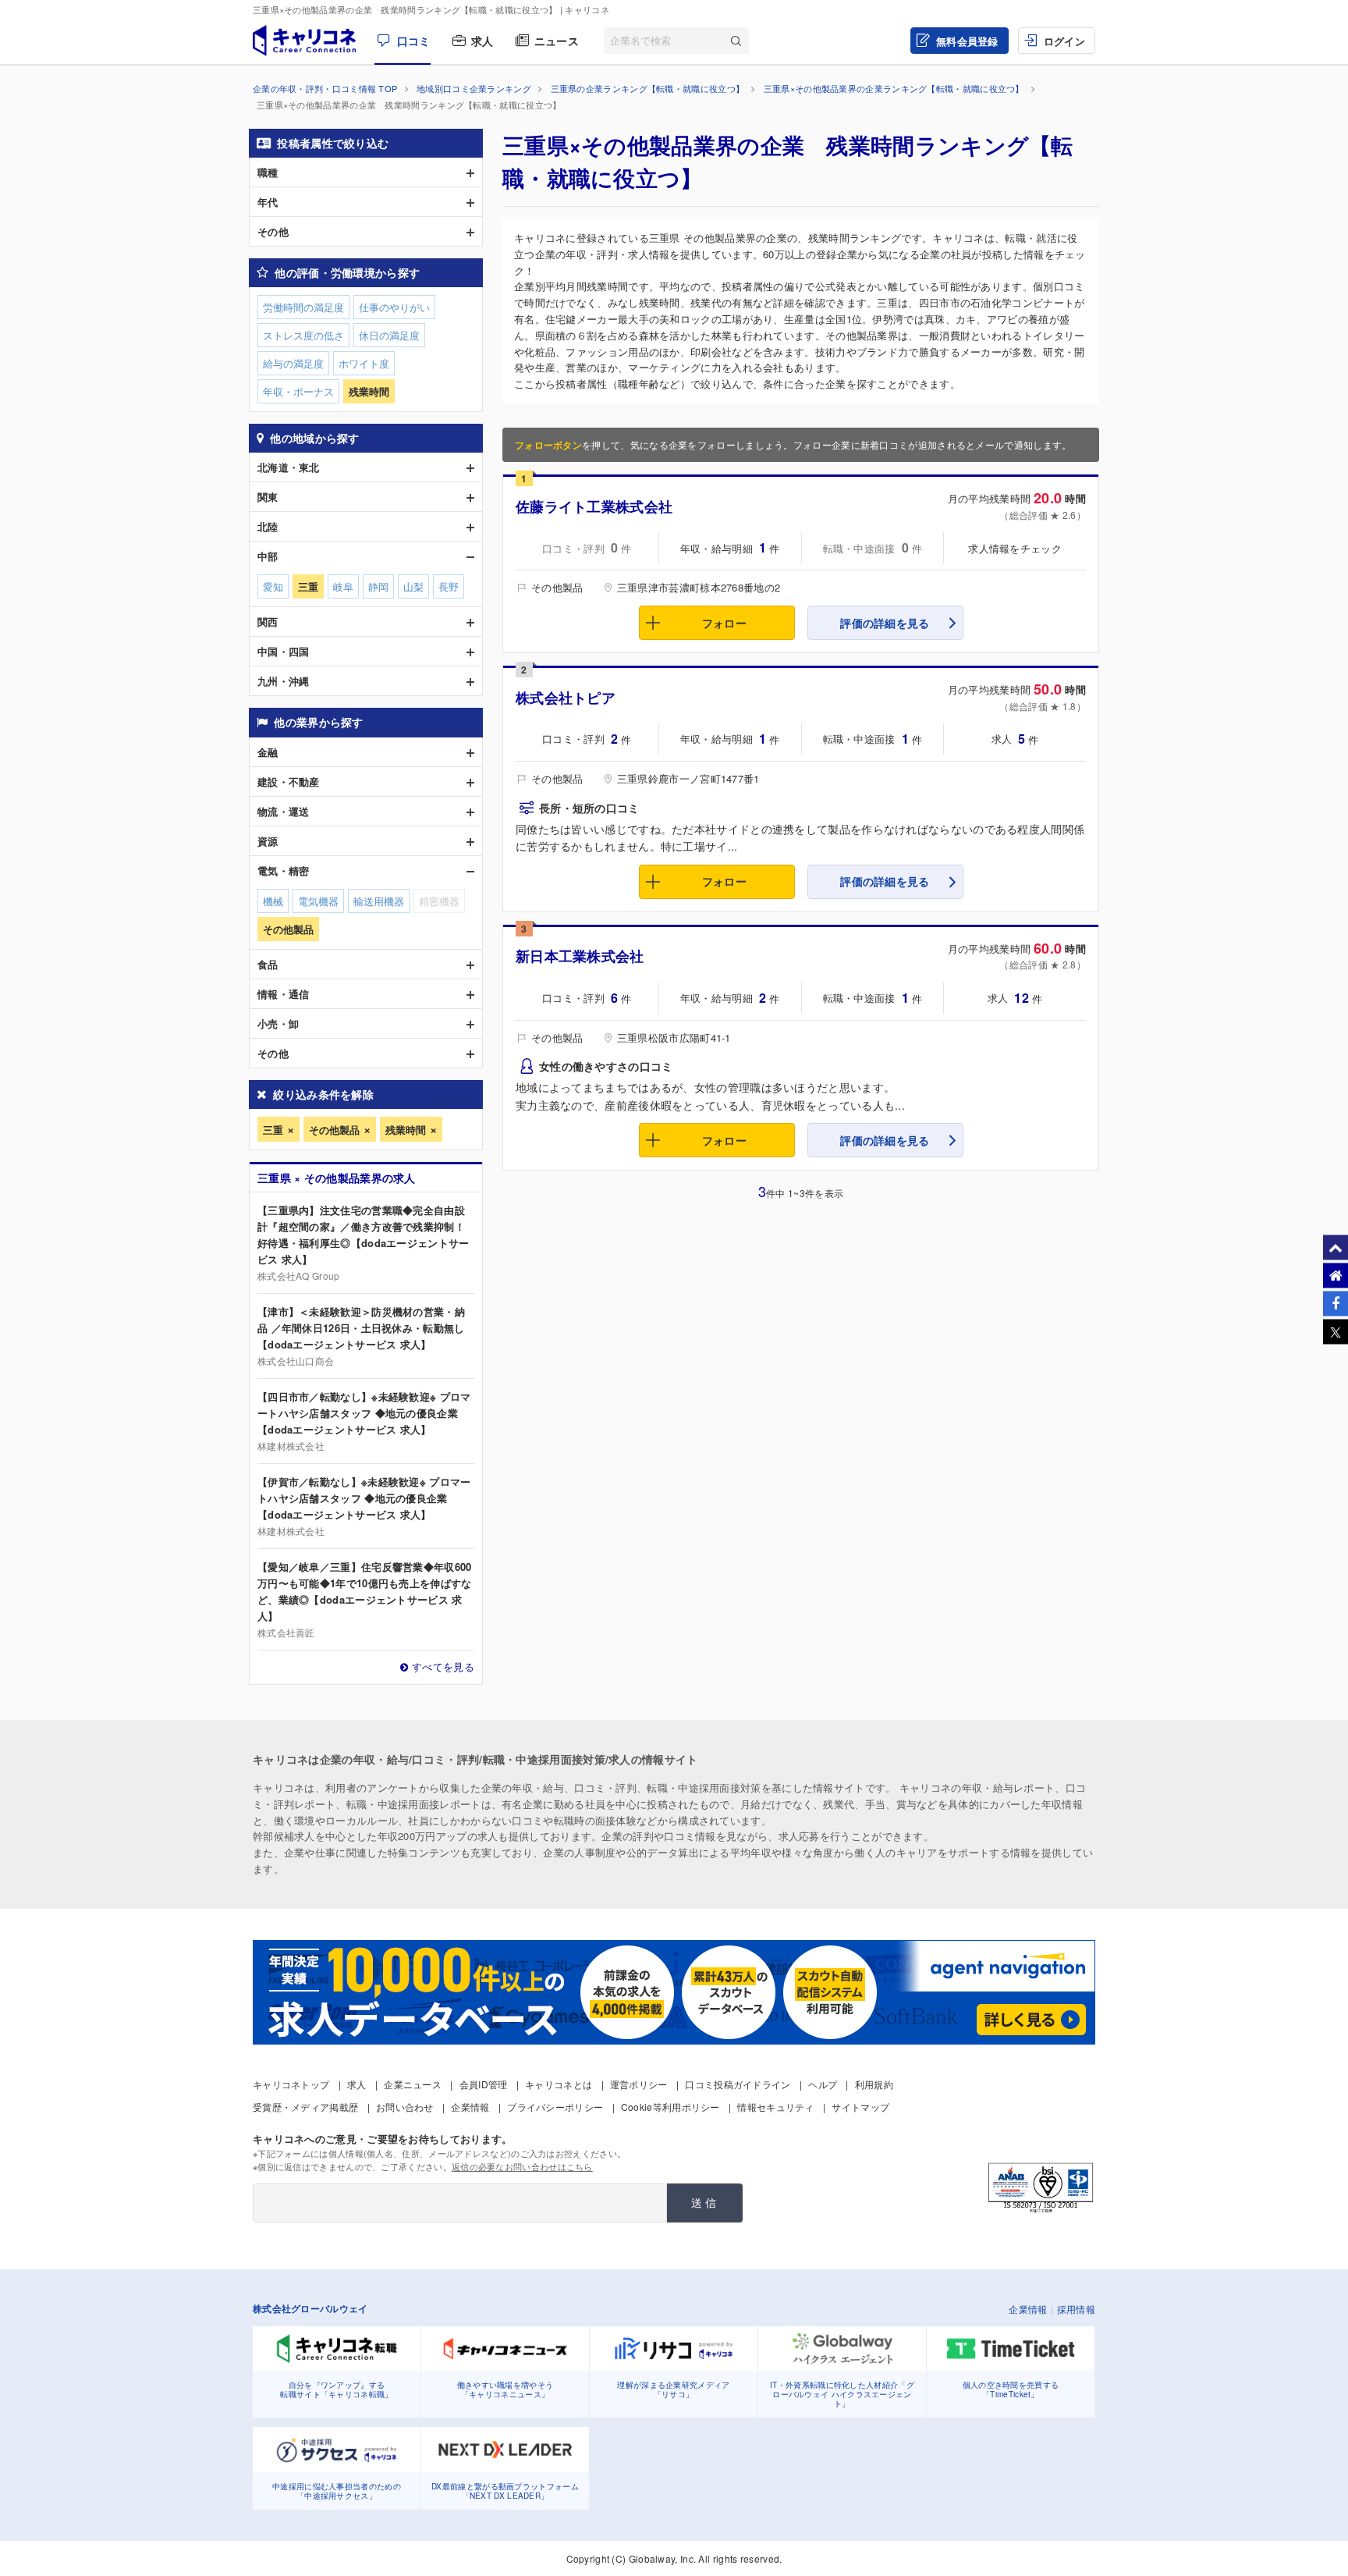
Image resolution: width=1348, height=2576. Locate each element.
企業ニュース (413, 2084)
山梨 (413, 586)
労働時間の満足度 (303, 307)
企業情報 (470, 2107)
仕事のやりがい (394, 307)
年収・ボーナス (298, 391)
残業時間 (406, 1130)
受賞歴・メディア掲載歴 (305, 2107)
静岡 (378, 586)
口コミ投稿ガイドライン (738, 2084)
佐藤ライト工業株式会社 (594, 506)
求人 (482, 41)
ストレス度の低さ (303, 335)
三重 (273, 1130)
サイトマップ (860, 2107)
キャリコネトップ (291, 2084)
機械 (273, 901)
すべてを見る (443, 1666)
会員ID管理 (484, 2084)
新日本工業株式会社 (580, 956)
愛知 (273, 586)
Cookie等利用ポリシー (670, 2107)
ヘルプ (823, 2084)
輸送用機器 (379, 901)
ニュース (557, 41)
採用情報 (1076, 2309)
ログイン (1064, 41)
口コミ (413, 41)
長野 (449, 586)
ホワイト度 (364, 363)
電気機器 (318, 901)
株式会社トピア (566, 698)
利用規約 (874, 2084)
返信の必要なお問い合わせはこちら (522, 2166)
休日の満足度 (389, 335)
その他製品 (334, 1130)
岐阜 (343, 586)
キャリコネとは (559, 2084)
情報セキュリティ (775, 2107)
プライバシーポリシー (555, 2107)
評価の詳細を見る (885, 623)
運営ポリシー (639, 2084)
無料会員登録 (967, 41)
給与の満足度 (293, 363)
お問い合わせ (405, 2107)
